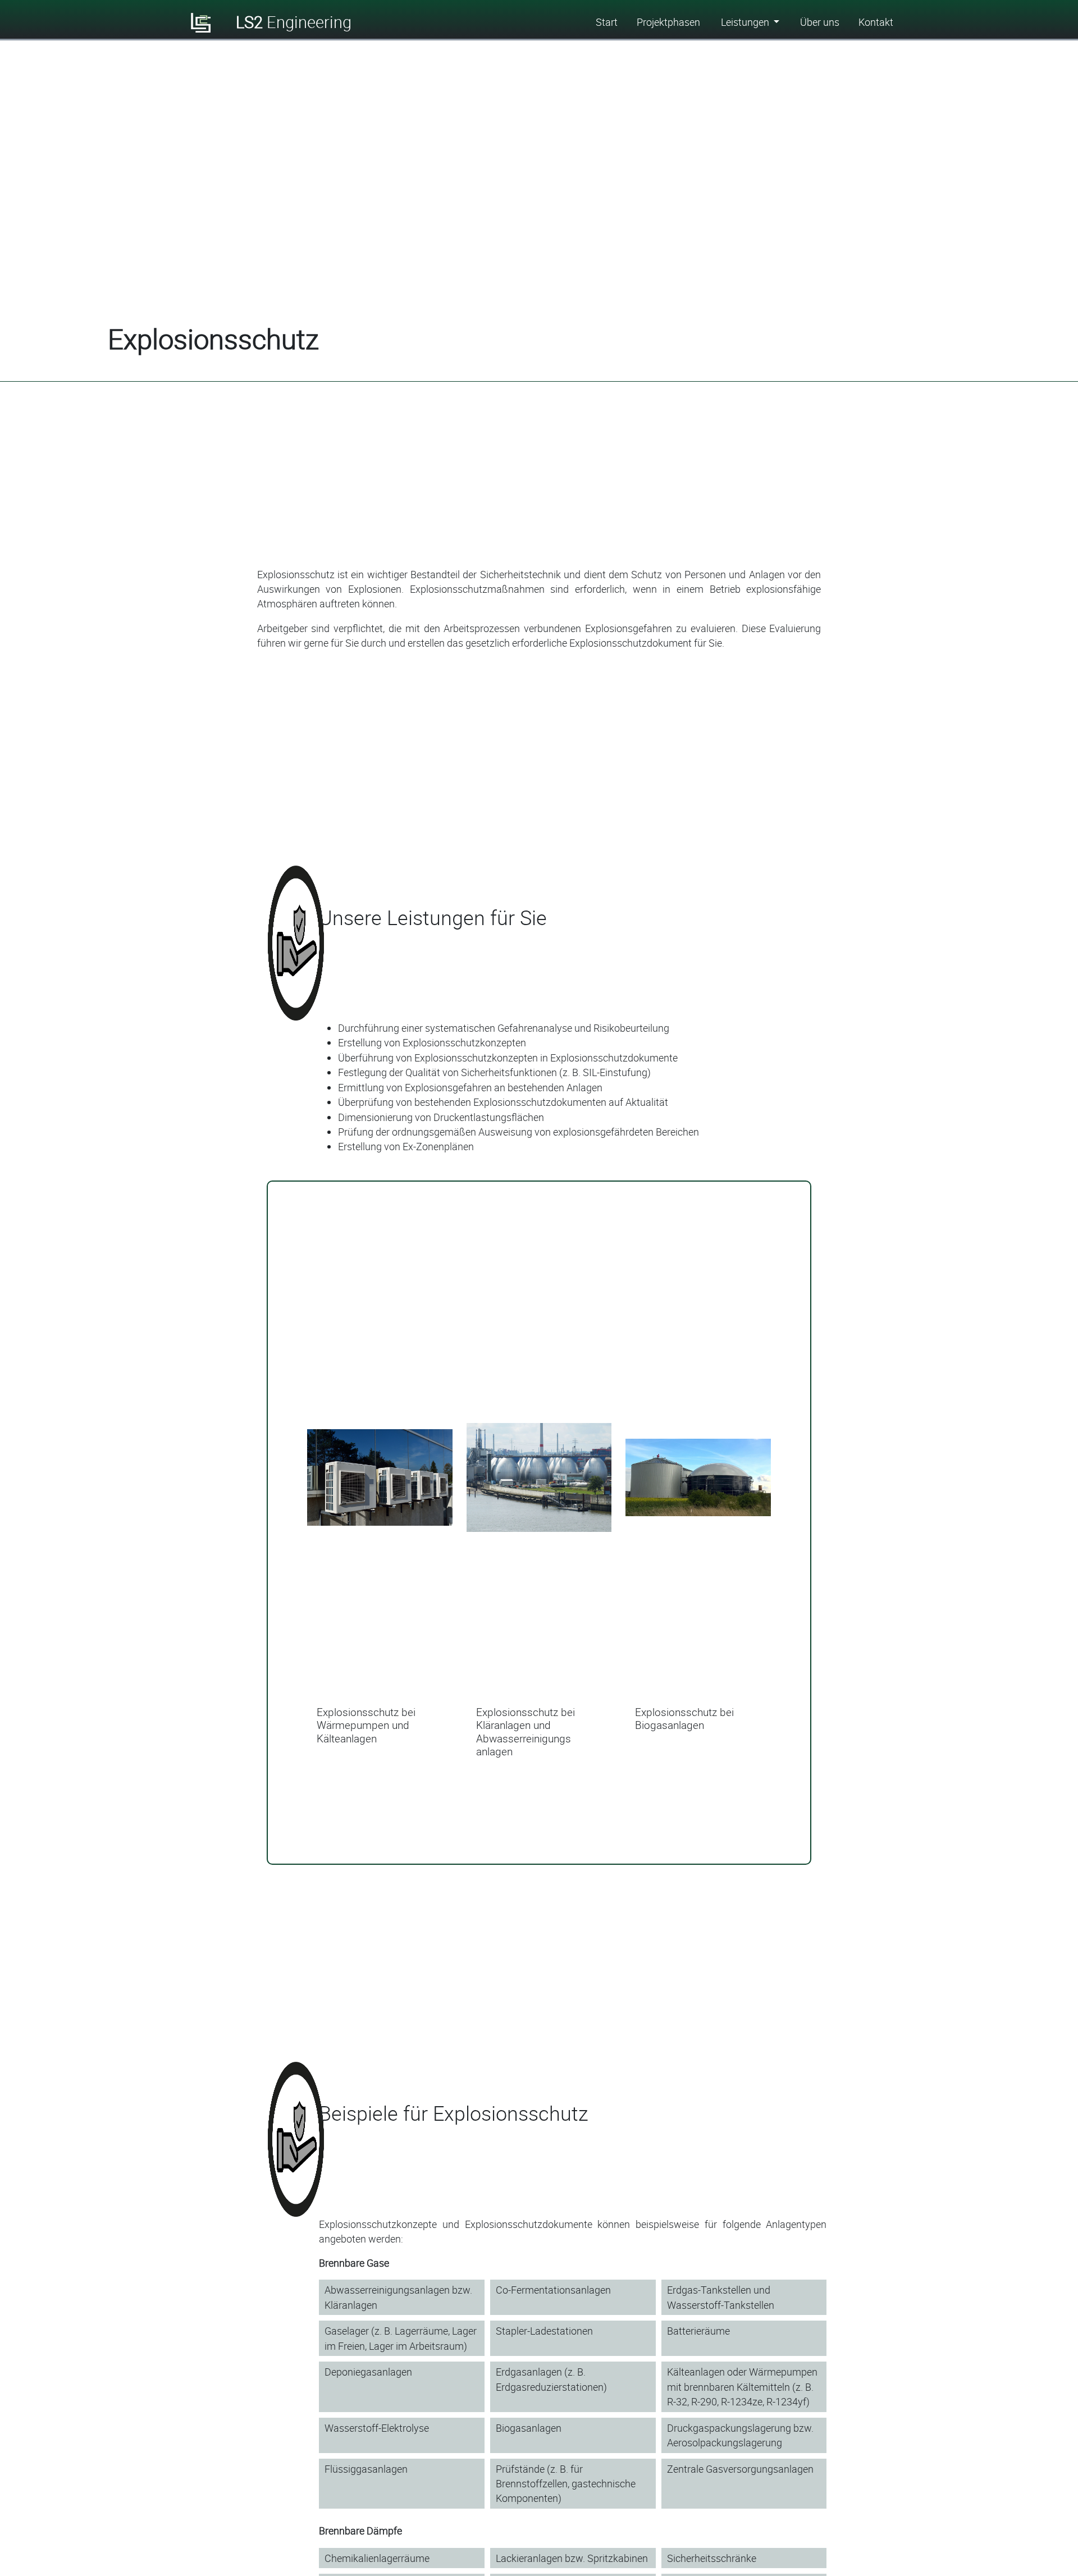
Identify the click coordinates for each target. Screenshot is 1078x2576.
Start (607, 22)
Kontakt (876, 22)
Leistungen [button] (746, 22)
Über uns (820, 22)
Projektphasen (668, 22)
